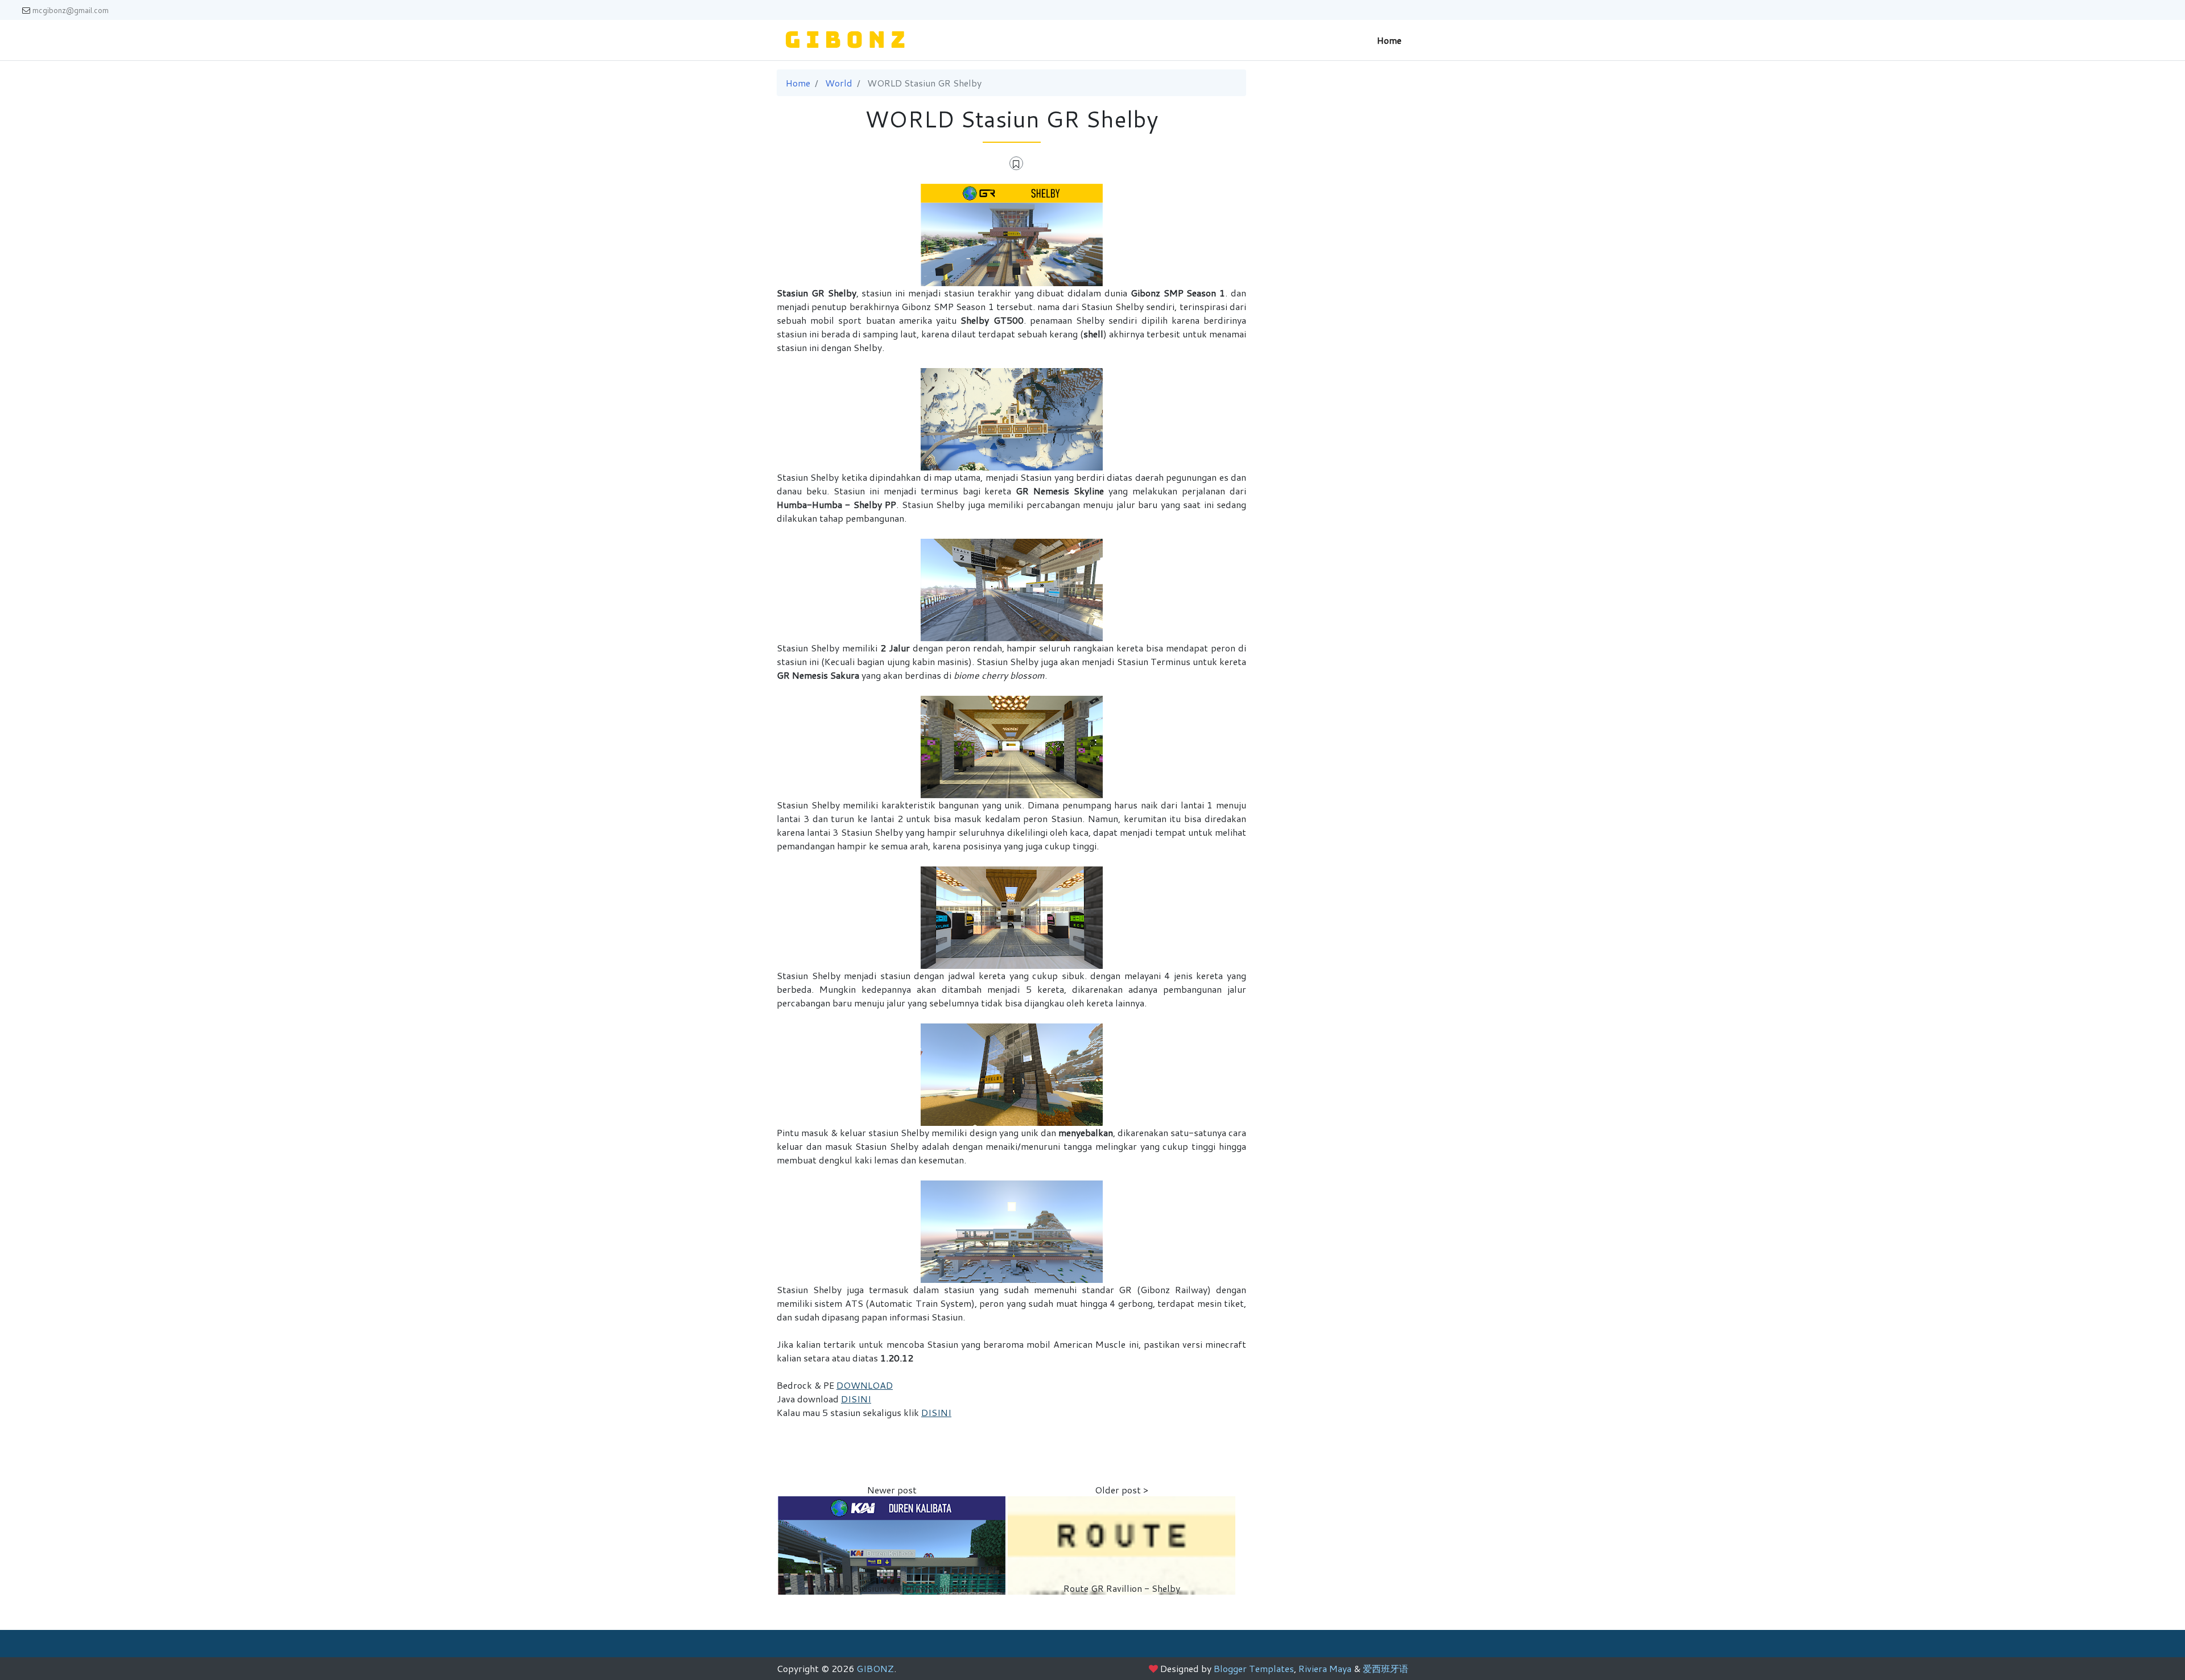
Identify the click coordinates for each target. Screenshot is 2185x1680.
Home (1389, 40)
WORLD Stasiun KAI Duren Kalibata (892, 1588)
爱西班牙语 (1386, 1668)
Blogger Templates (1254, 1668)
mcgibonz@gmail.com (71, 10)
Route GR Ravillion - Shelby (1122, 1588)
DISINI (856, 1399)
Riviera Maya (1325, 1668)
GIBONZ (875, 1668)
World (839, 83)
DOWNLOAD (865, 1385)
